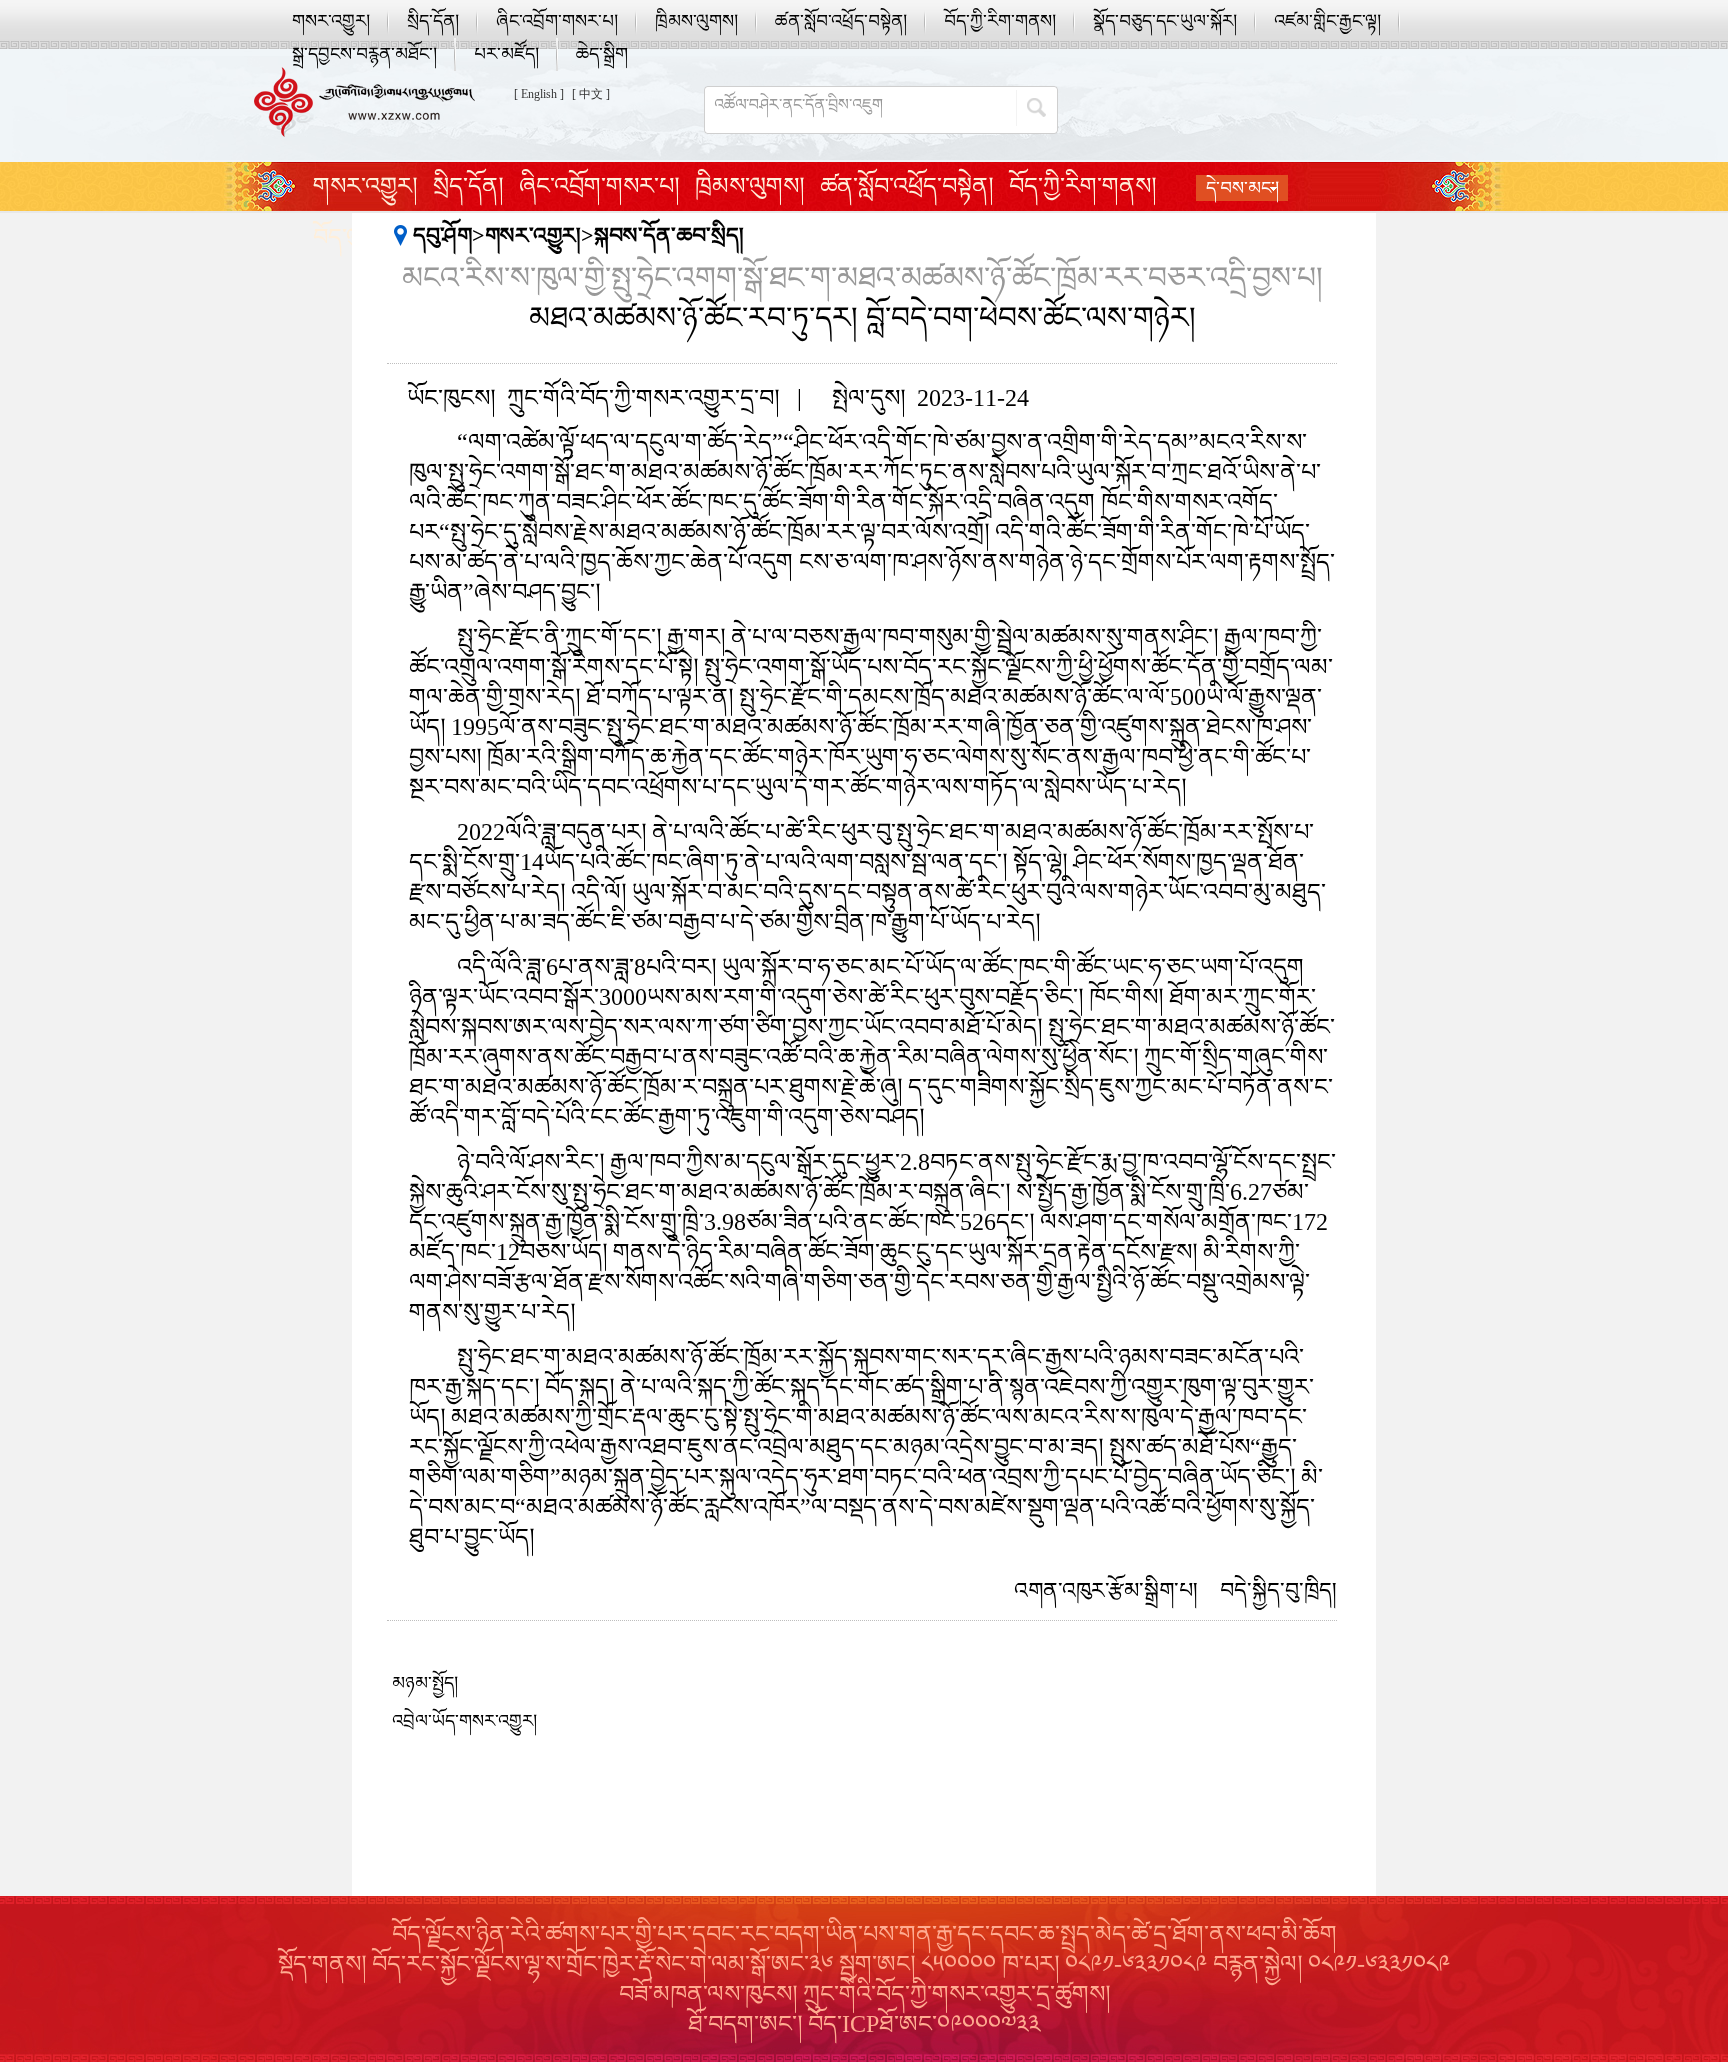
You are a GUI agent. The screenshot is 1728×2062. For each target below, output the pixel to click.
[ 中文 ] (591, 94)
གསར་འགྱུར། (331, 21)
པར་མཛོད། (506, 54)
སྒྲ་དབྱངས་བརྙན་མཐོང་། (364, 54)
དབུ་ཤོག (442, 235)
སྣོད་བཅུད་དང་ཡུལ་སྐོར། (1165, 21)
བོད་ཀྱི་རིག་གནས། (1000, 21)
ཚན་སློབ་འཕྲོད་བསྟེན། (841, 21)
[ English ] (539, 94)
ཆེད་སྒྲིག (602, 54)
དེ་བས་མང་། (1242, 188)
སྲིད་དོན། (433, 21)
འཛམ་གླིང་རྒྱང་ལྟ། (1327, 21)
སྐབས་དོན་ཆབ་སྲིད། (669, 235)
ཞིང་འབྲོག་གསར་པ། (557, 21)
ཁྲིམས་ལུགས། (696, 21)
